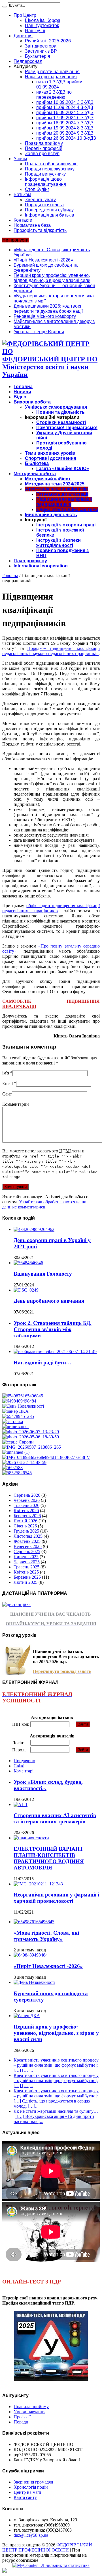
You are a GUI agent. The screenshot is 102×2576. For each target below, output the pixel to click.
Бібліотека (37, 463)
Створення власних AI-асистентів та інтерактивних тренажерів (55, 1818)
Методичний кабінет (48, 479)
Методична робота (35, 474)
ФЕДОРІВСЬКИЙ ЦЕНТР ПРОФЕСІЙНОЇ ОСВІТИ (47, 2547)
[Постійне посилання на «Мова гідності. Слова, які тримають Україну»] (34, 1922)
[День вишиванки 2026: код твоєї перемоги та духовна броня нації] (15, 1427)
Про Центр (25, 15)
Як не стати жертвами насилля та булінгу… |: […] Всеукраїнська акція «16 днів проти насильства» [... (56, 2116)
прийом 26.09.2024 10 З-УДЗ (66, 138)
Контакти (23, 220)
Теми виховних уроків (50, 453)
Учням (20, 159)
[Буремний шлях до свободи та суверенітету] (23, 1406)
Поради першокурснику (50, 169)
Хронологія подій (31, 2487)
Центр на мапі (27, 2492)
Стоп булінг (37, 189)
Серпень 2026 (27, 1495)
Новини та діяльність (60, 412)
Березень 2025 (27, 1577)
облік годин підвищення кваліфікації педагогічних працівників (51, 908)
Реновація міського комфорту (45, 316)
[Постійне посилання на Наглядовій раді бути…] (55, 1351)
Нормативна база (32, 225)
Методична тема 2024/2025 (55, 484)
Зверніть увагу (40, 200)
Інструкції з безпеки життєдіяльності (59, 543)
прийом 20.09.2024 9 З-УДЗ (65, 133)
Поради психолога (44, 205)
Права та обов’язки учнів (51, 164)
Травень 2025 (26, 1567)
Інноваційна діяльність (51, 515)
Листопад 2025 (28, 1536)
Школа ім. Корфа (43, 20)
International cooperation (41, 566)
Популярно (24, 1761)
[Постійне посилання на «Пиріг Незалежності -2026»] (31, 1955)
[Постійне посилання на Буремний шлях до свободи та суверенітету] (34, 1982)
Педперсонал (28, 61)
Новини (22, 392)
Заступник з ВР (41, 51)
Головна (23, 387)
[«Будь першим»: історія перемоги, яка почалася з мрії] (13, 1421)
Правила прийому (44, 143)
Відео (20, 397)
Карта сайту (25, 2497)
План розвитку (30, 561)
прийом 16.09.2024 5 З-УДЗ (65, 113)
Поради (21, 2422)
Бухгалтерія (38, 56)
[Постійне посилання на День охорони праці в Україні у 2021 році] (34, 1229)
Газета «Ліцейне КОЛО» (63, 469)
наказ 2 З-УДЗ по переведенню (54, 95)
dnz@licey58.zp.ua (31, 2535)
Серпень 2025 (27, 1551)
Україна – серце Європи (39, 332)
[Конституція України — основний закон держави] (18, 1416)
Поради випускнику (45, 174)
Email (8, 1083)
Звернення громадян (33, 2482)
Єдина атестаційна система (67, 509)
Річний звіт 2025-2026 (48, 41)
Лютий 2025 (25, 1582)
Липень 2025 (26, 1557)
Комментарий (16, 1104)
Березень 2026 (27, 1516)
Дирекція (23, 36)
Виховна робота (32, 402)
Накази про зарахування (51, 77)
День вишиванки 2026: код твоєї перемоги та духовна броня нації (48, 309)
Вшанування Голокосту (43, 1274)
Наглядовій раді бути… (42, 1363)
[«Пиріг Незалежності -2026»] (19, 1401)
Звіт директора (41, 46)
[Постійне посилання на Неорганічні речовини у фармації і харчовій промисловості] (38, 1884)
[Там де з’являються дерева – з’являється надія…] (12, 1468)
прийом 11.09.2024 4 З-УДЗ (65, 107)
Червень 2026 (27, 1500)
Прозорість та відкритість (40, 230)
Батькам (22, 194)
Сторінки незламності (61, 422)
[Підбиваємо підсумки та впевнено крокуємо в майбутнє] (46, 1457)
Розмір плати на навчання (52, 72)
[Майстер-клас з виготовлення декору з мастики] (31, 1437)
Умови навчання (29, 2412)
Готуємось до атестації (62, 494)
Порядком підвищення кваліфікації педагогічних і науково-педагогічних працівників (51, 651)
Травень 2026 (26, 1505)
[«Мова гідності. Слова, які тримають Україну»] (23, 1396)
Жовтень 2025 (27, 1541)
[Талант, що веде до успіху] (17, 1473)
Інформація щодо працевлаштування (45, 182)
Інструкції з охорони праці (66, 525)
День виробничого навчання (49, 1301)
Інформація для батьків (50, 215)
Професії (22, 2417)
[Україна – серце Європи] (18, 1442)
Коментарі (24, 1771)
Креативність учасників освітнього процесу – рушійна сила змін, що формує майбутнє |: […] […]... (56, 2065)
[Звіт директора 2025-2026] (24, 1462)
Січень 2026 (25, 1526)
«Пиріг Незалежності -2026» (43, 260)
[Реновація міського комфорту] (31, 1432)
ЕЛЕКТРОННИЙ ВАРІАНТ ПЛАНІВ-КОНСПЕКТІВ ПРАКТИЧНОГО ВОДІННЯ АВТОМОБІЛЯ (49, 1858)
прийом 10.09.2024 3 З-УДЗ (65, 102)
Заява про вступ (42, 154)
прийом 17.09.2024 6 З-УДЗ (65, 118)
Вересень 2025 (28, 1546)
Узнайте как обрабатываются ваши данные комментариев (44, 1204)
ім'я (6, 1073)
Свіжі (19, 1766)
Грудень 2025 (26, 1531)
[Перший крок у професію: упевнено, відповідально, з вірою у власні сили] (15, 1411)
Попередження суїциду (49, 210)
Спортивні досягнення (51, 458)
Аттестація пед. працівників (56, 489)
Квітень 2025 (26, 1572)
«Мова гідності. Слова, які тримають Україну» (46, 1936)
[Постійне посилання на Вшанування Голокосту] (28, 1263)
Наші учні (35, 31)
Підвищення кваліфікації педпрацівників (64, 502)
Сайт (7, 1094)
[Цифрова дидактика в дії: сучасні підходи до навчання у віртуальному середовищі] (16, 1452)
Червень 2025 (27, 1562)
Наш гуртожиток (42, 25)
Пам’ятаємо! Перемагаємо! (67, 428)
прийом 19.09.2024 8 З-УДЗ (65, 128)
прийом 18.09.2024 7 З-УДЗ (65, 123)
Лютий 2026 (25, 1521)
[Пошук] (5, 7)
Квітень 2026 (26, 1511)
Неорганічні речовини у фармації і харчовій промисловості (56, 1898)
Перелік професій (44, 148)
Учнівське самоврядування (56, 407)
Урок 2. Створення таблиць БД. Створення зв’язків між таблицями (53, 1329)
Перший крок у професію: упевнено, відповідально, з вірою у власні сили (52, 278)
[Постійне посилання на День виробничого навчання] (26, 1290)
